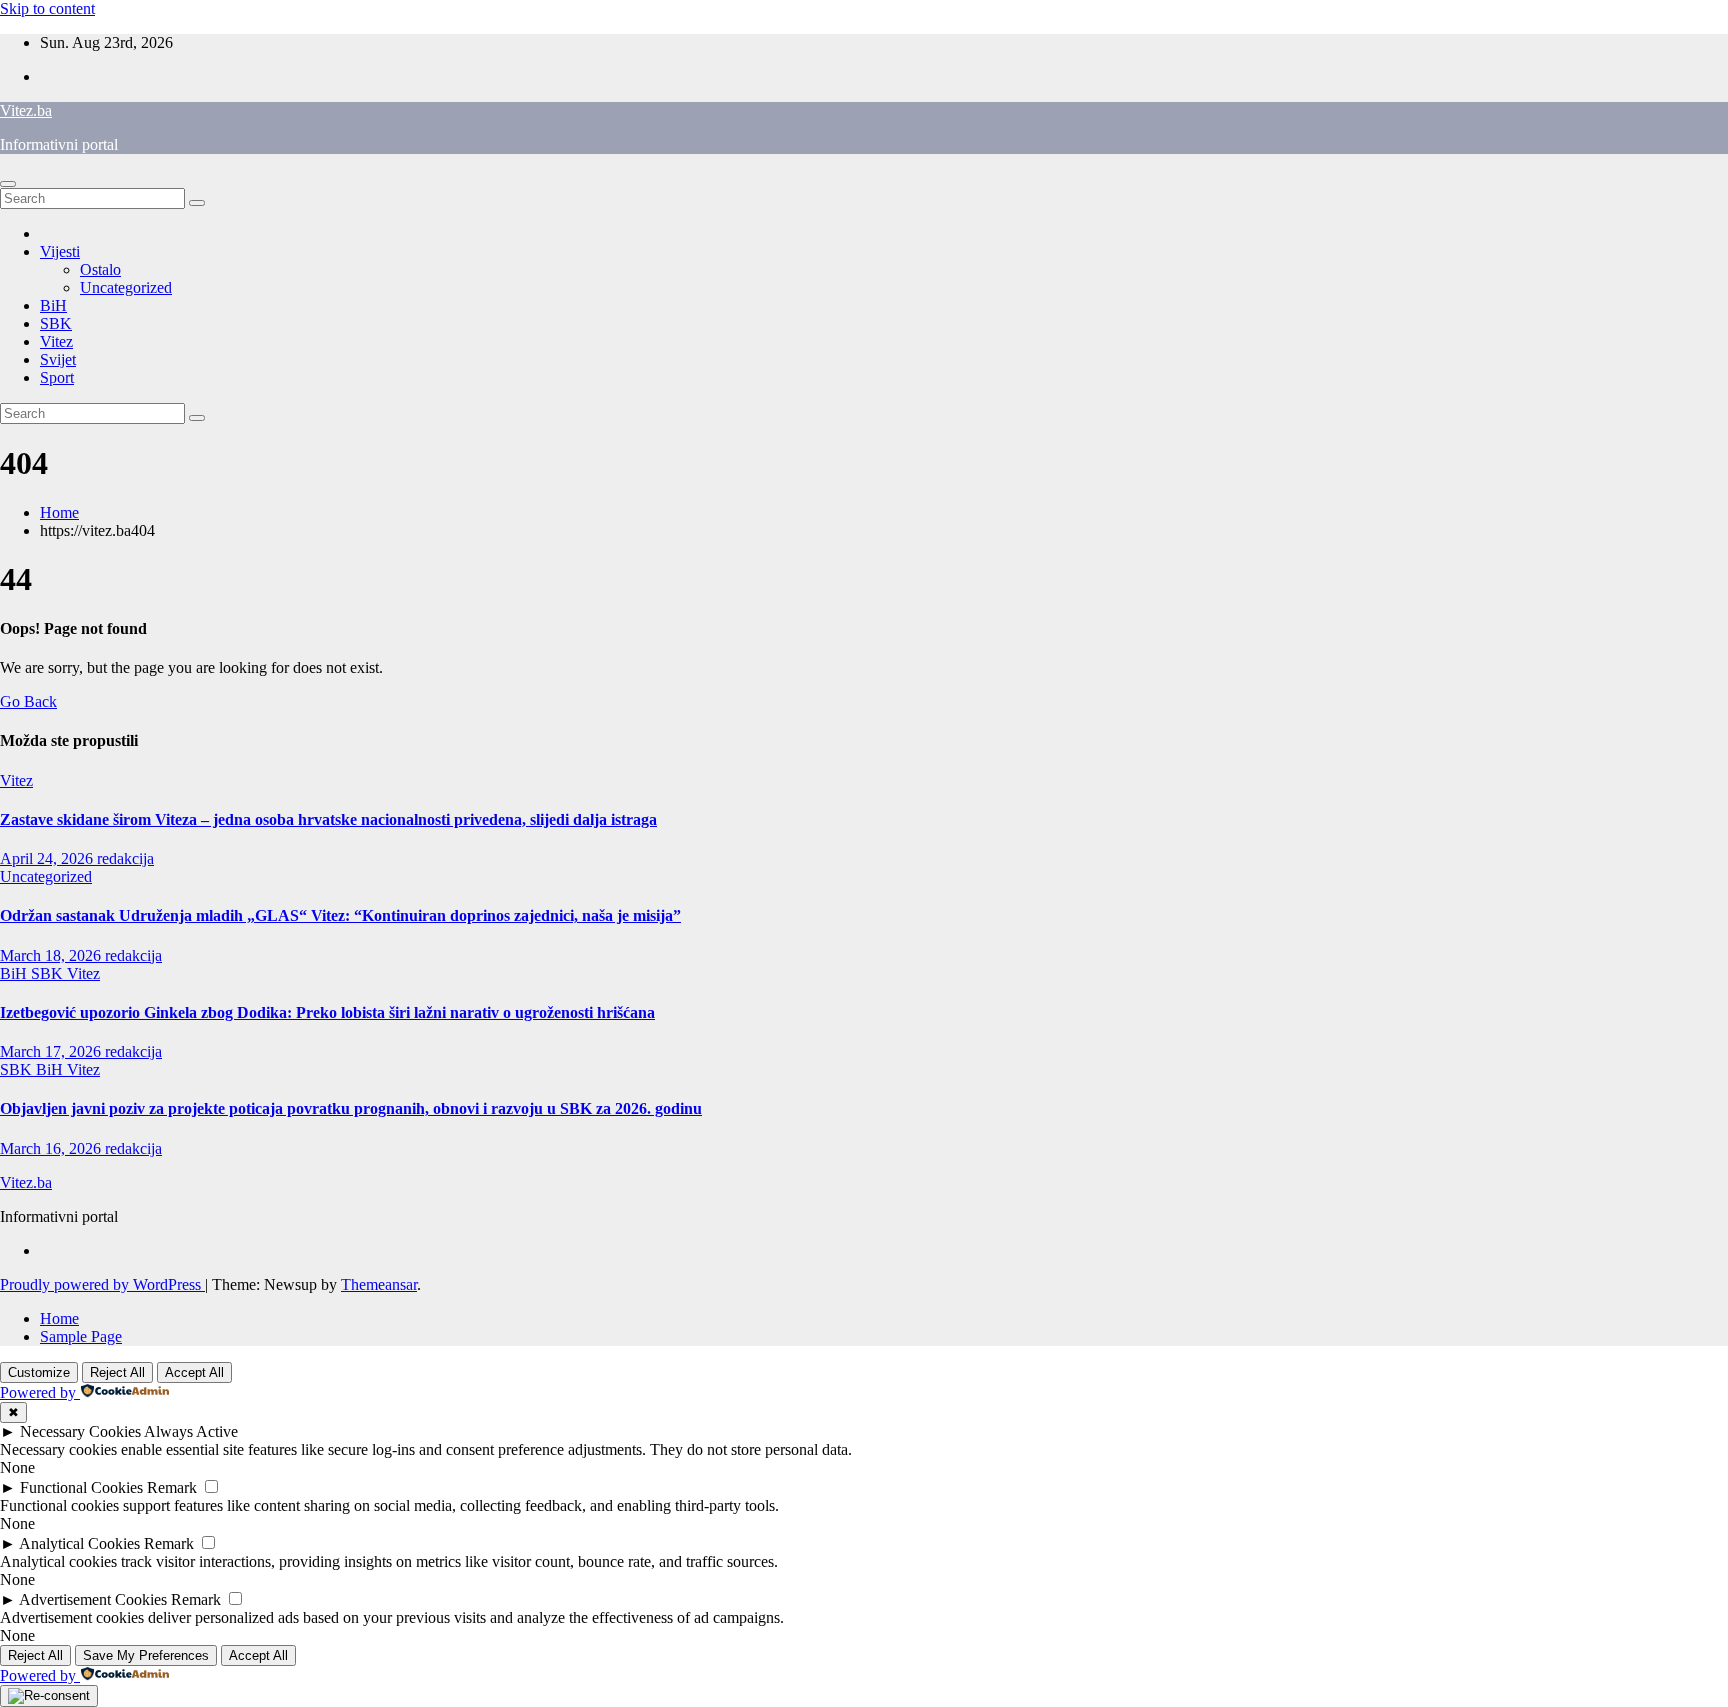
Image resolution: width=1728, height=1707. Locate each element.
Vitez (56, 341)
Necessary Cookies (80, 1431)
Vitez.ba (26, 110)
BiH (53, 305)
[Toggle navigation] (8, 184)
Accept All (194, 1372)
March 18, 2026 (52, 955)
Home (59, 512)
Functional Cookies (81, 1487)
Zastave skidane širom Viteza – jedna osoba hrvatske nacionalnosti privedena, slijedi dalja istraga (328, 819)
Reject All (117, 1372)
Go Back (28, 701)
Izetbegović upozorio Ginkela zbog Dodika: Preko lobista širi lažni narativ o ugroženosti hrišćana (327, 1012)
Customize (39, 1372)
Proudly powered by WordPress (102, 1284)
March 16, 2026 (52, 1148)
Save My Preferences (146, 1655)
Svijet (58, 359)
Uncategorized (126, 287)
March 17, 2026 (52, 1051)
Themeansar (379, 1284)
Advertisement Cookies (93, 1599)
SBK (56, 323)
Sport (57, 377)
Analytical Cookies (79, 1543)
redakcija (125, 858)
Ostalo (100, 269)
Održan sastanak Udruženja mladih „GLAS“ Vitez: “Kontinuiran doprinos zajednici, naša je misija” (340, 915)
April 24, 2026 (48, 858)
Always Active (191, 1431)
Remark (172, 1487)
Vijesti (60, 251)
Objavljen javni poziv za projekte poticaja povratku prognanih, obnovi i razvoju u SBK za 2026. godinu (351, 1108)
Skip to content (47, 8)
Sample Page (81, 1336)
